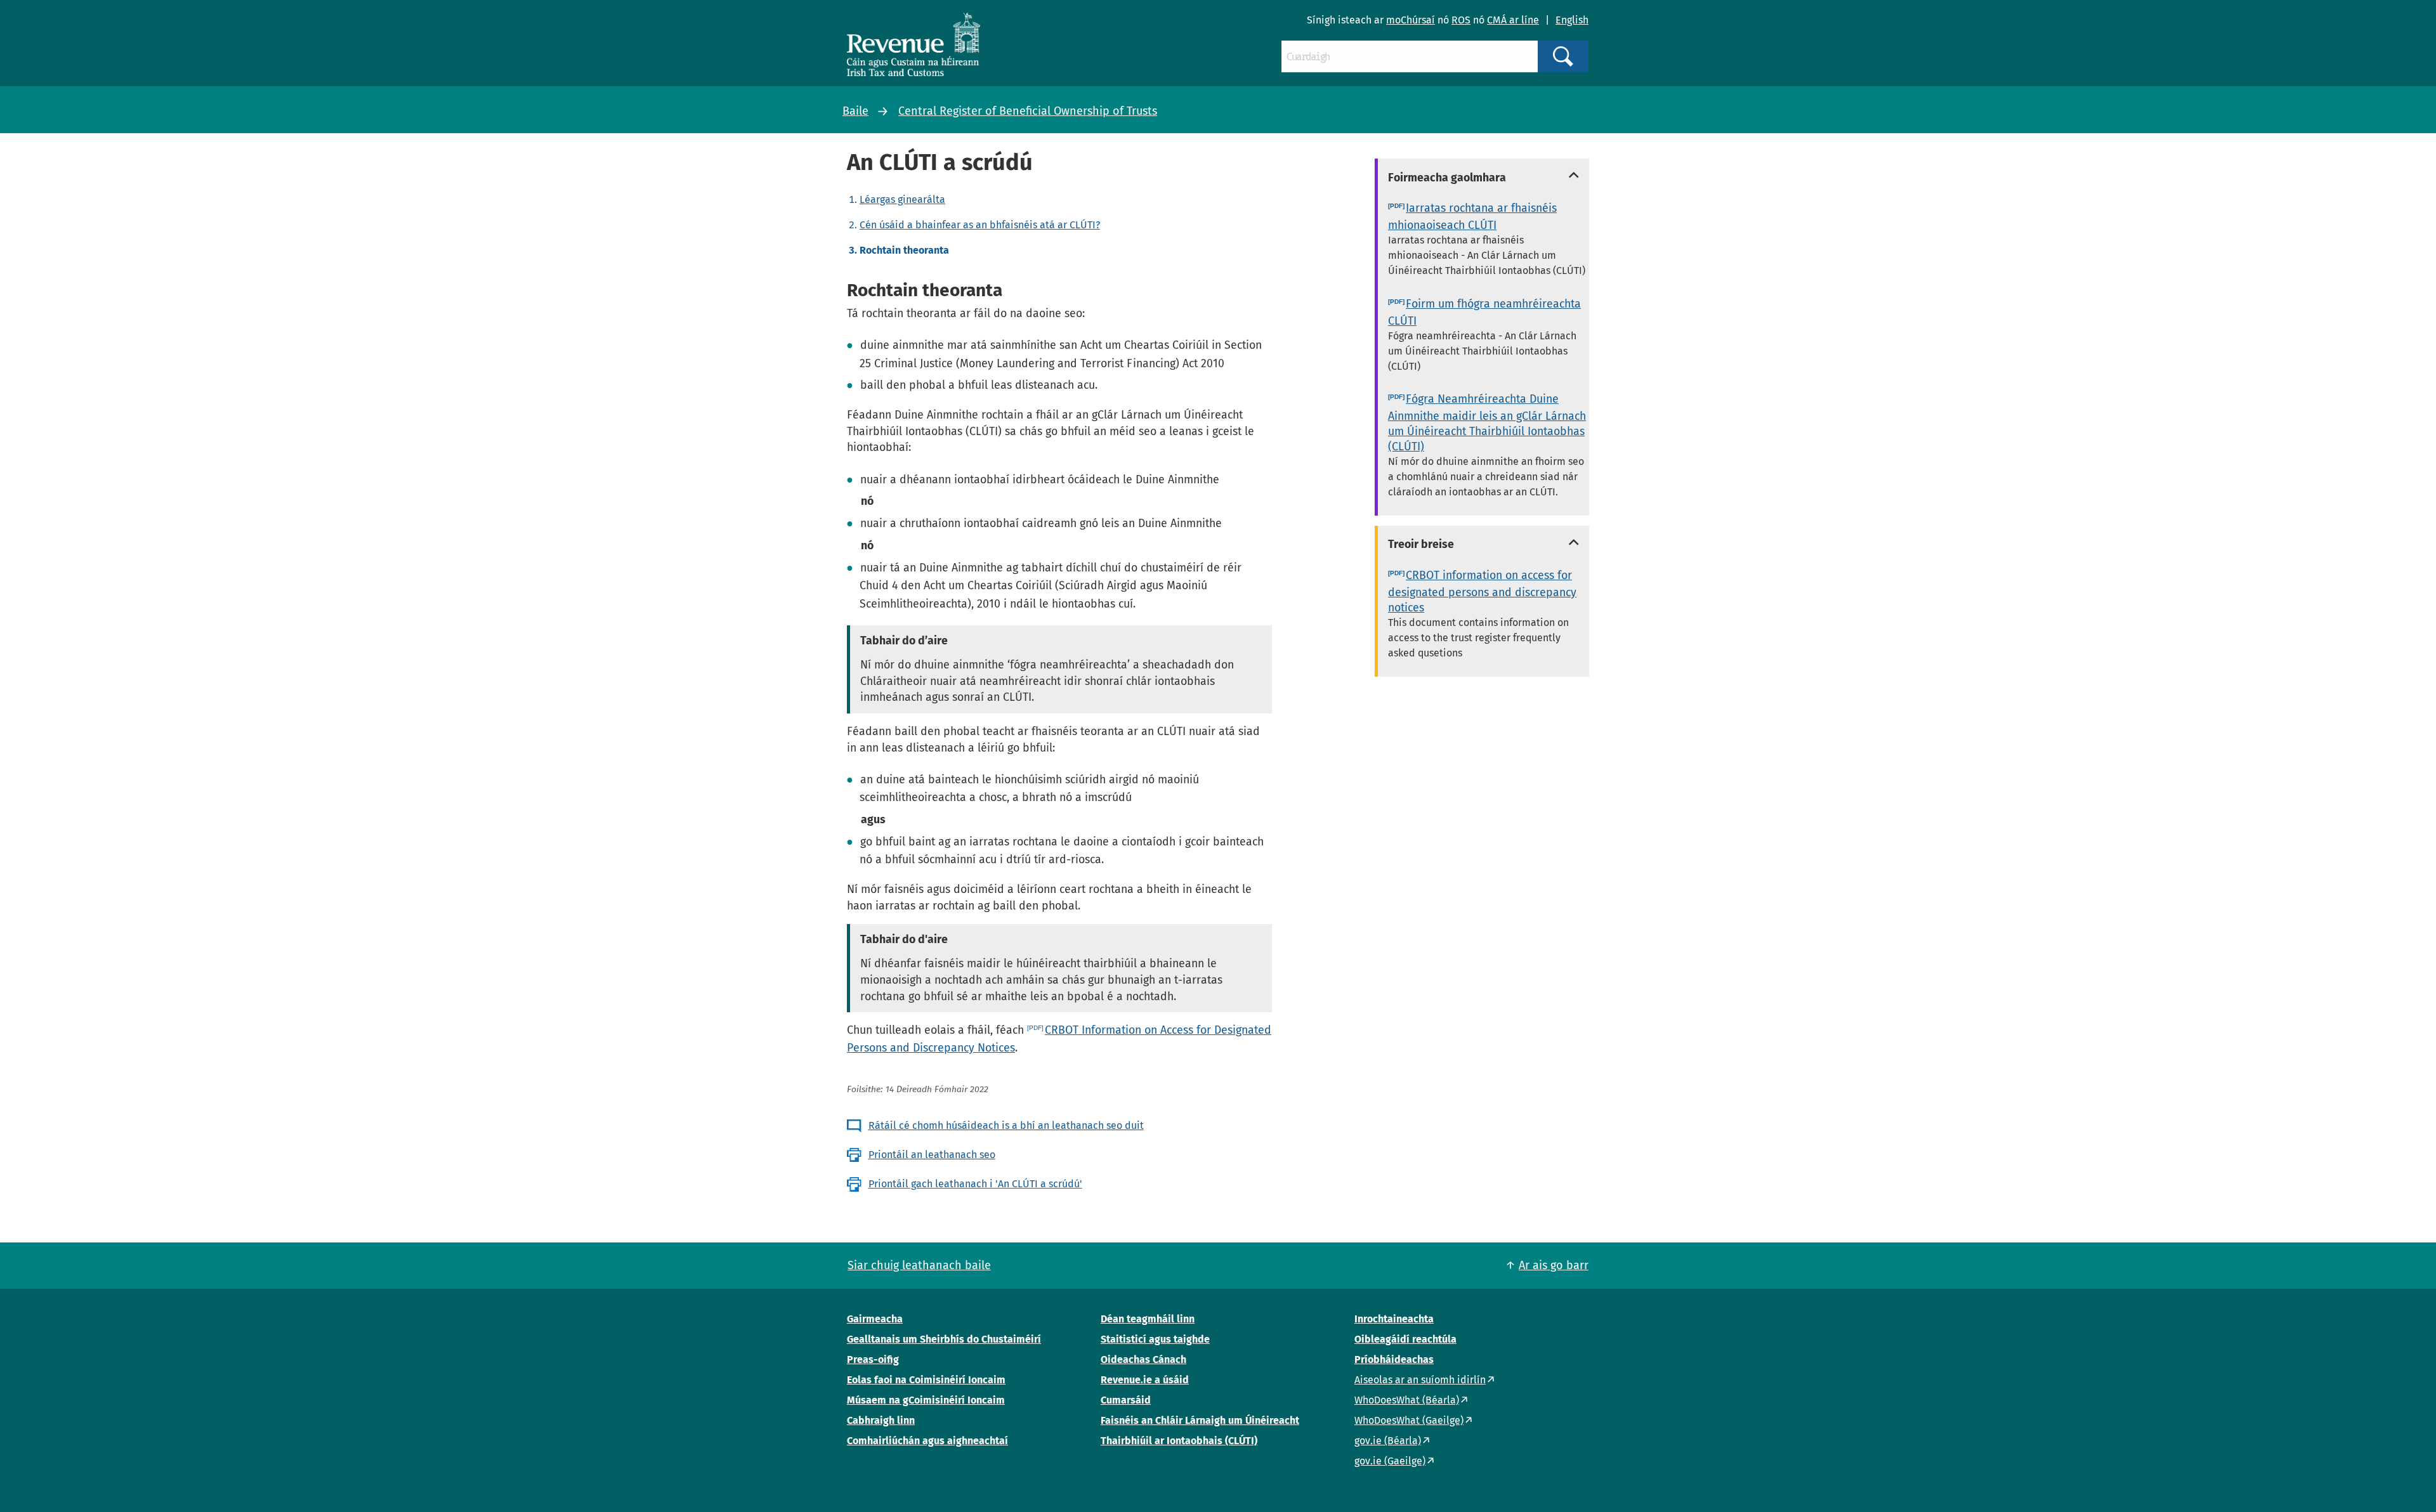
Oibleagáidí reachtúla (1405, 1339)
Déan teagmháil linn (1148, 1319)
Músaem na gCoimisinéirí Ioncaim (926, 1400)
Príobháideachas (1394, 1359)
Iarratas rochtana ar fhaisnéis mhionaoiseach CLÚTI (1472, 217)
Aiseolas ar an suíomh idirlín (1420, 1380)
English (1572, 20)
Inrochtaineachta (1394, 1319)
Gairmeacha (875, 1319)
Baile (855, 111)
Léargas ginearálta (902, 199)
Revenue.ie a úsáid (1145, 1380)
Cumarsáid (1126, 1400)
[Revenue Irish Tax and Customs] (913, 44)
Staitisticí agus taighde (1155, 1339)
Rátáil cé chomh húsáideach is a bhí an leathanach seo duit (1006, 1125)
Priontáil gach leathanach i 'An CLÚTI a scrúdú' (975, 1184)
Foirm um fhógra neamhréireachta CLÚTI (1484, 312)
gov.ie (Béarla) (1388, 1441)
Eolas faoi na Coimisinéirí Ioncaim (926, 1380)
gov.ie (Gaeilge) (1390, 1461)
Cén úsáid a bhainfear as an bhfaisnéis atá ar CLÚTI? (980, 225)
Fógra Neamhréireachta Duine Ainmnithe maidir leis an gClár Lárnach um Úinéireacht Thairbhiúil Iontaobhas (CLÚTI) (1487, 423)
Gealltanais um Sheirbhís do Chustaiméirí (944, 1339)
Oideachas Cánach (1143, 1359)
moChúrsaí (1411, 20)
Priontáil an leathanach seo (932, 1155)
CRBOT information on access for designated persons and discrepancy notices (1482, 591)
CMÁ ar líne (1513, 20)
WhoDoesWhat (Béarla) (1407, 1400)
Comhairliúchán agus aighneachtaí (927, 1441)
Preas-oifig (873, 1359)
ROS (1461, 20)
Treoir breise (1421, 544)
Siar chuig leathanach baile (919, 1265)
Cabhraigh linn (881, 1420)
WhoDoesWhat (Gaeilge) (1409, 1420)
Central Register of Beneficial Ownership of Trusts (1028, 111)
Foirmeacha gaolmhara (1447, 178)
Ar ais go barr (1554, 1265)
